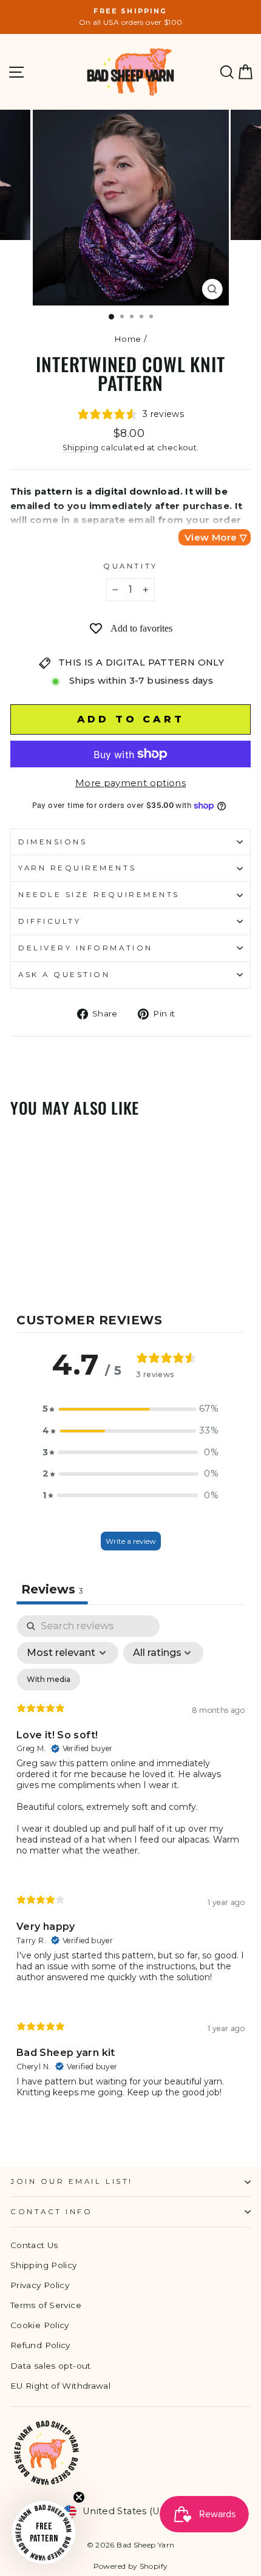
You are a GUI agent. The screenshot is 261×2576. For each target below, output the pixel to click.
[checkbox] (49, 1680)
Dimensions (53, 842)
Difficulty (49, 921)
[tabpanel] (130, 1867)
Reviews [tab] (52, 1589)
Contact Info (51, 2212)
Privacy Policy (40, 2285)
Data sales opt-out (51, 2366)
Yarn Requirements (77, 868)
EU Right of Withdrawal (60, 2386)
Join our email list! (72, 2181)
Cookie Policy (40, 2325)
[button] (130, 1409)
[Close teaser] (79, 2497)
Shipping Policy (44, 2265)
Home (127, 339)
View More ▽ (216, 537)
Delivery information (86, 948)
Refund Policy (40, 2345)
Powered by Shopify (131, 2566)
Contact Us (34, 2245)
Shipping (81, 448)
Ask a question (64, 975)
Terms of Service (46, 2305)
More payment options (130, 783)
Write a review (131, 1541)
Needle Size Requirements (99, 895)
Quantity (130, 566)
